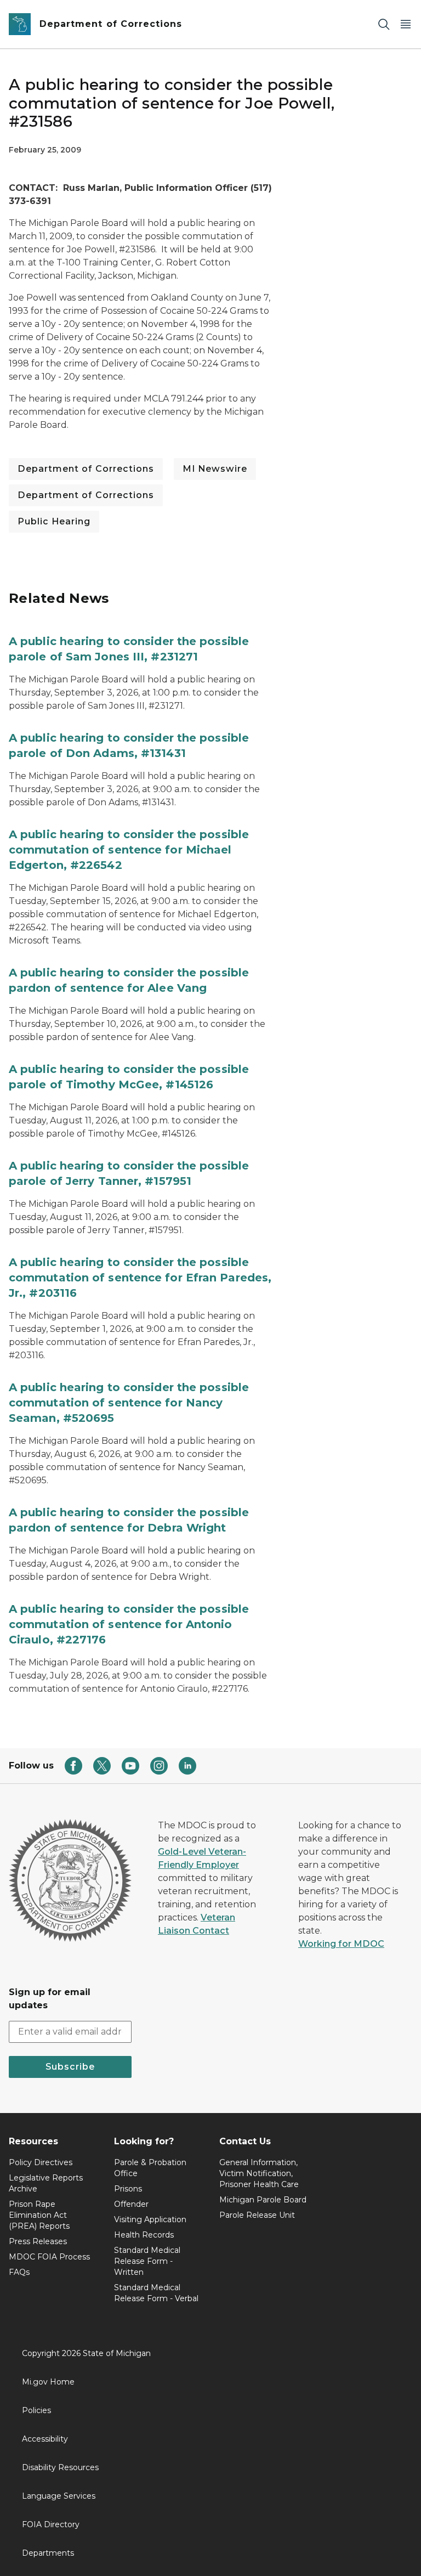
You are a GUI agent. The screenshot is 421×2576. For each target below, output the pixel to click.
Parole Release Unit (257, 2215)
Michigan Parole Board (263, 2200)
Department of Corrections (86, 469)
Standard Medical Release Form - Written (147, 2261)
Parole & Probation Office (150, 2168)
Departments (48, 2553)
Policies (36, 2410)
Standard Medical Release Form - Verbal (156, 2293)
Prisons (128, 2189)
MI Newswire (215, 469)
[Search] (384, 24)
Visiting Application (150, 2219)
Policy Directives (41, 2162)
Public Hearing (54, 521)
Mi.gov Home (48, 2382)
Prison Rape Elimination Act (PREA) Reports (39, 2215)
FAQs (19, 2272)
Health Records (144, 2235)
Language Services (59, 2496)
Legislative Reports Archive (46, 2183)
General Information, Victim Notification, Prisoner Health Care (259, 2173)
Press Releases (38, 2241)
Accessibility (45, 2439)
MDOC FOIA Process (49, 2257)
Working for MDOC (341, 1944)
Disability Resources (60, 2467)
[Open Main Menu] (406, 24)
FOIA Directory (51, 2524)
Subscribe (70, 2067)
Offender (131, 2204)
